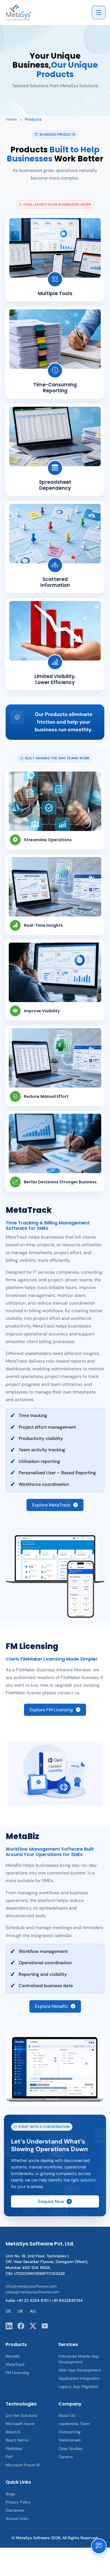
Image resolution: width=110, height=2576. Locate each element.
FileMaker (14, 2449)
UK (20, 2311)
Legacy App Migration (78, 2387)
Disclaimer (15, 2510)
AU (33, 2311)
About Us (67, 2415)
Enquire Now (51, 2201)
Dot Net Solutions (21, 2415)
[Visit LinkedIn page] (9, 2326)
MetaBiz (13, 2356)
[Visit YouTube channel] (45, 2326)
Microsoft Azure (20, 2424)
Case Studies (70, 2449)
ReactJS (13, 2432)
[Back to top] (100, 2564)
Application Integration (79, 2378)
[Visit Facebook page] (21, 2326)
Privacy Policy (18, 2502)
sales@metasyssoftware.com (32, 2292)
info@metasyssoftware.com (31, 2286)
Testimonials (70, 2440)
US (8, 2311)
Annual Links (17, 2519)
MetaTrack (15, 2364)
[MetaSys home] (23, 12)
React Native (17, 2440)
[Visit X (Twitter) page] (33, 2326)
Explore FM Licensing (51, 1710)
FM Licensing (17, 2373)
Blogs (10, 2494)
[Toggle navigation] (99, 12)
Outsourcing (70, 2432)
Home (11, 119)
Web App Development (80, 2370)
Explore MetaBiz (51, 2006)
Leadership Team (74, 2424)
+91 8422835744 (67, 2300)
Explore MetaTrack (51, 1505)
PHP (9, 2457)
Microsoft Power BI (23, 2465)
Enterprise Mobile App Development (79, 2359)
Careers (66, 2457)
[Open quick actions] (99, 2546)
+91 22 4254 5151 (33, 2300)
